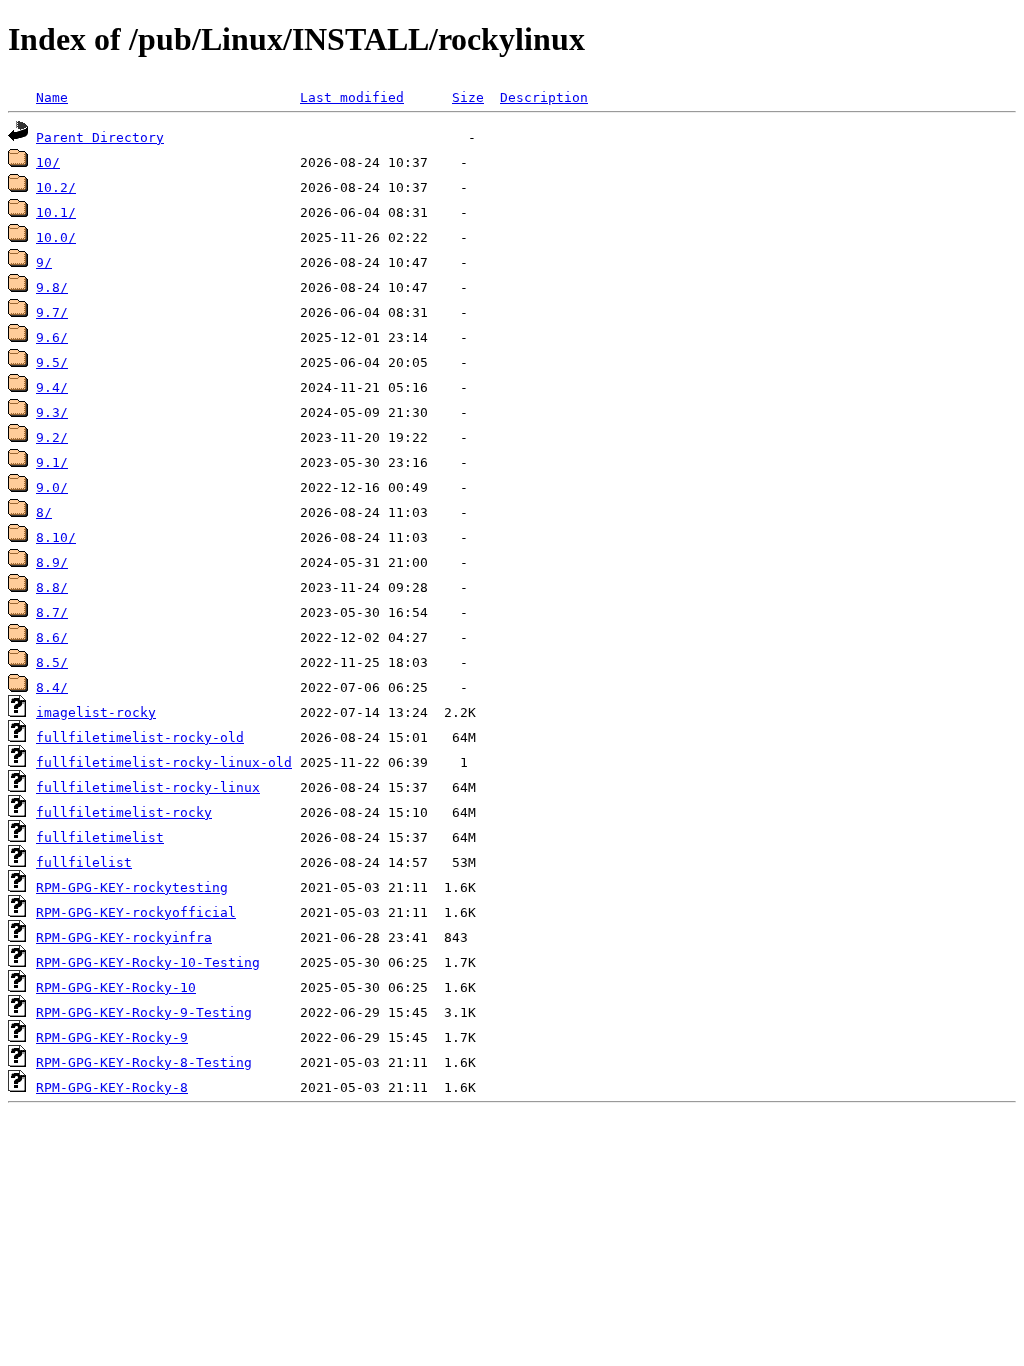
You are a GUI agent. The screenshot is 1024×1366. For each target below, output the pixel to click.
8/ (44, 512)
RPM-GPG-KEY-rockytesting (132, 887)
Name (52, 97)
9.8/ (52, 287)
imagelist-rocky (96, 712)
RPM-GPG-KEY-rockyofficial (136, 912)
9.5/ (52, 362)
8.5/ (52, 662)
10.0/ (56, 237)
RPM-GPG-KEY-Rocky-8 (112, 1087)
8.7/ (52, 612)
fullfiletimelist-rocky (124, 812)
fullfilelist (84, 862)
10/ (48, 162)
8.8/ (52, 587)
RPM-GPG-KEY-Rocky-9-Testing (144, 1012)
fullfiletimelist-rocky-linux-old (164, 762)
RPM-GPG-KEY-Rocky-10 (116, 987)
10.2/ (56, 187)
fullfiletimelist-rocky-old (140, 737)
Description (544, 97)
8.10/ (56, 537)
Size (468, 97)
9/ (44, 262)
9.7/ (52, 312)
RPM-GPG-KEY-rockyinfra (124, 937)
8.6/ (52, 637)
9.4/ (52, 387)
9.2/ (52, 437)
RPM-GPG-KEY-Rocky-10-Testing (148, 962)
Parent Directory (100, 137)
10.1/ (56, 212)
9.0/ (52, 487)
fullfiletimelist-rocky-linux (148, 787)
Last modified (352, 97)
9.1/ (52, 462)
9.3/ (52, 412)
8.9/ (52, 562)
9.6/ (52, 337)
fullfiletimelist (100, 837)
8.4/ (52, 687)
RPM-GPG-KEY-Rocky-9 (112, 1037)
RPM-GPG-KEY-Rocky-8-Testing (144, 1062)
